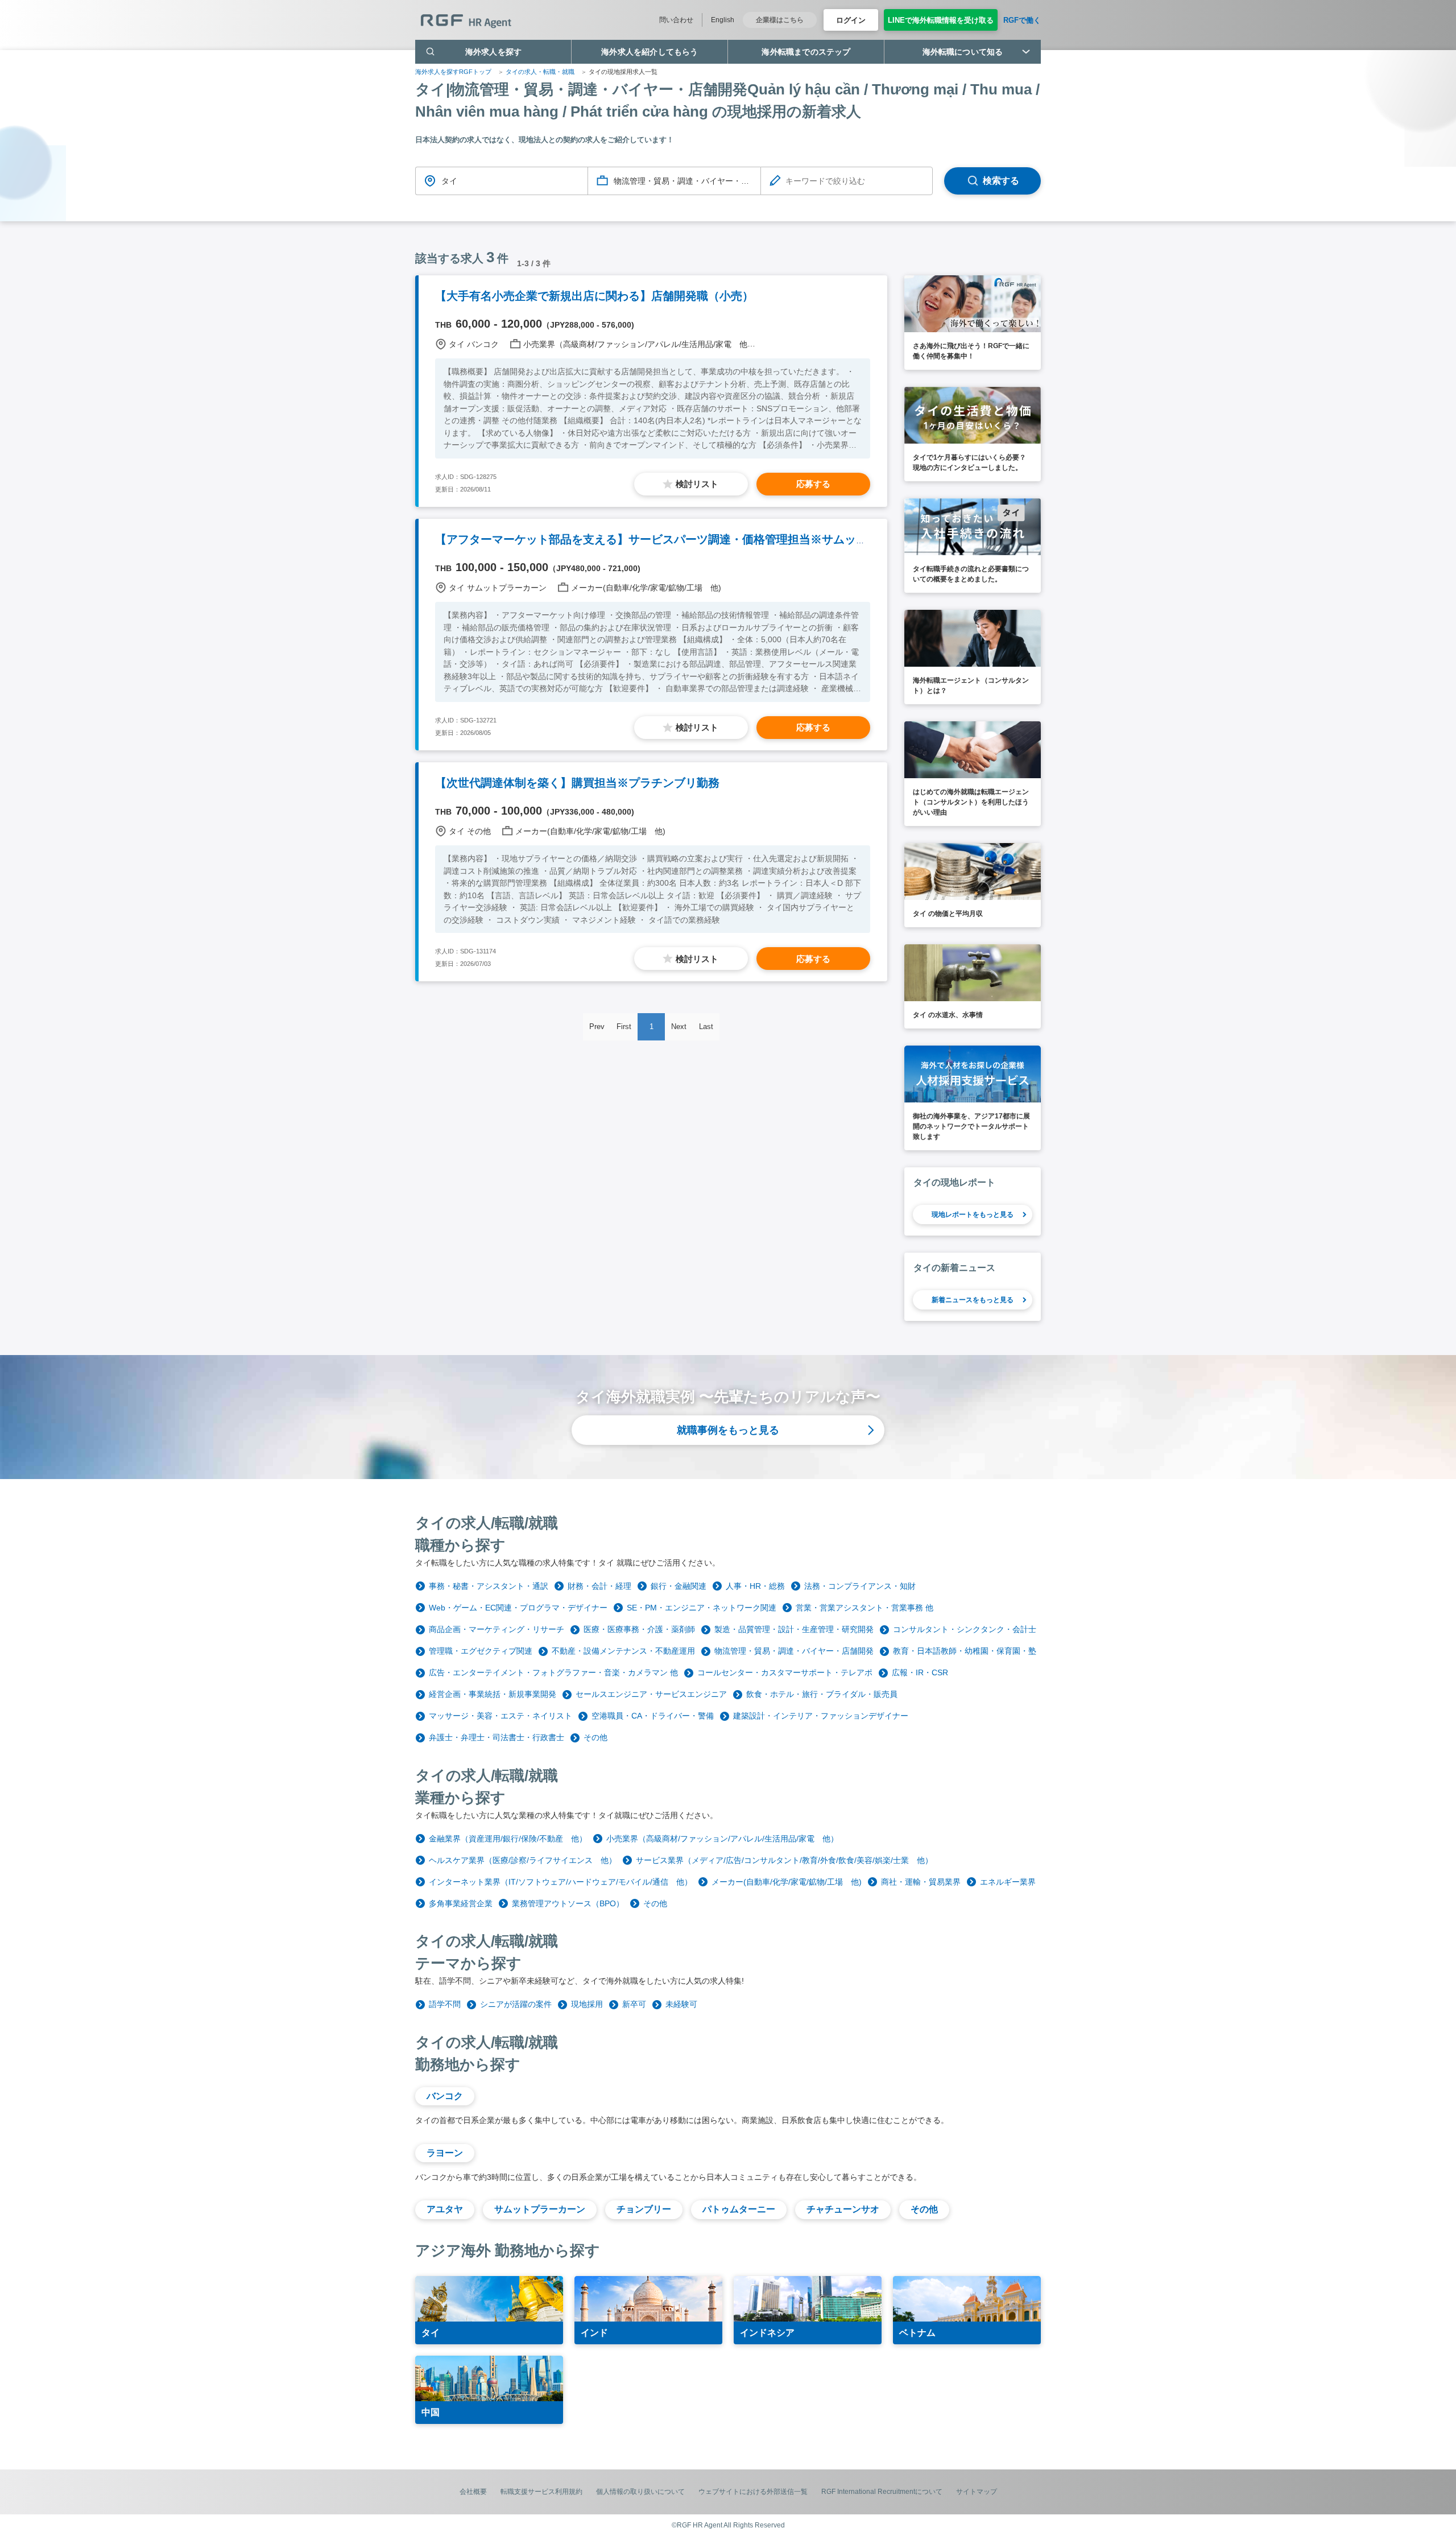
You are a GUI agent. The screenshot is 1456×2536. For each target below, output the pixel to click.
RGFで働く (1022, 20)
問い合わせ (676, 20)
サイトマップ (977, 2492)
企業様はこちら (780, 20)
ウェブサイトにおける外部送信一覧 (753, 2492)
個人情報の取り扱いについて (640, 2492)
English (723, 20)
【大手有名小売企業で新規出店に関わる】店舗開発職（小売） (594, 296)
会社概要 (473, 2492)
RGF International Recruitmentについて (882, 2492)
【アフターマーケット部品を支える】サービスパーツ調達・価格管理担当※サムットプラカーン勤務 (691, 539)
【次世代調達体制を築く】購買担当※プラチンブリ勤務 (577, 783)
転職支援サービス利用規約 (541, 2492)
